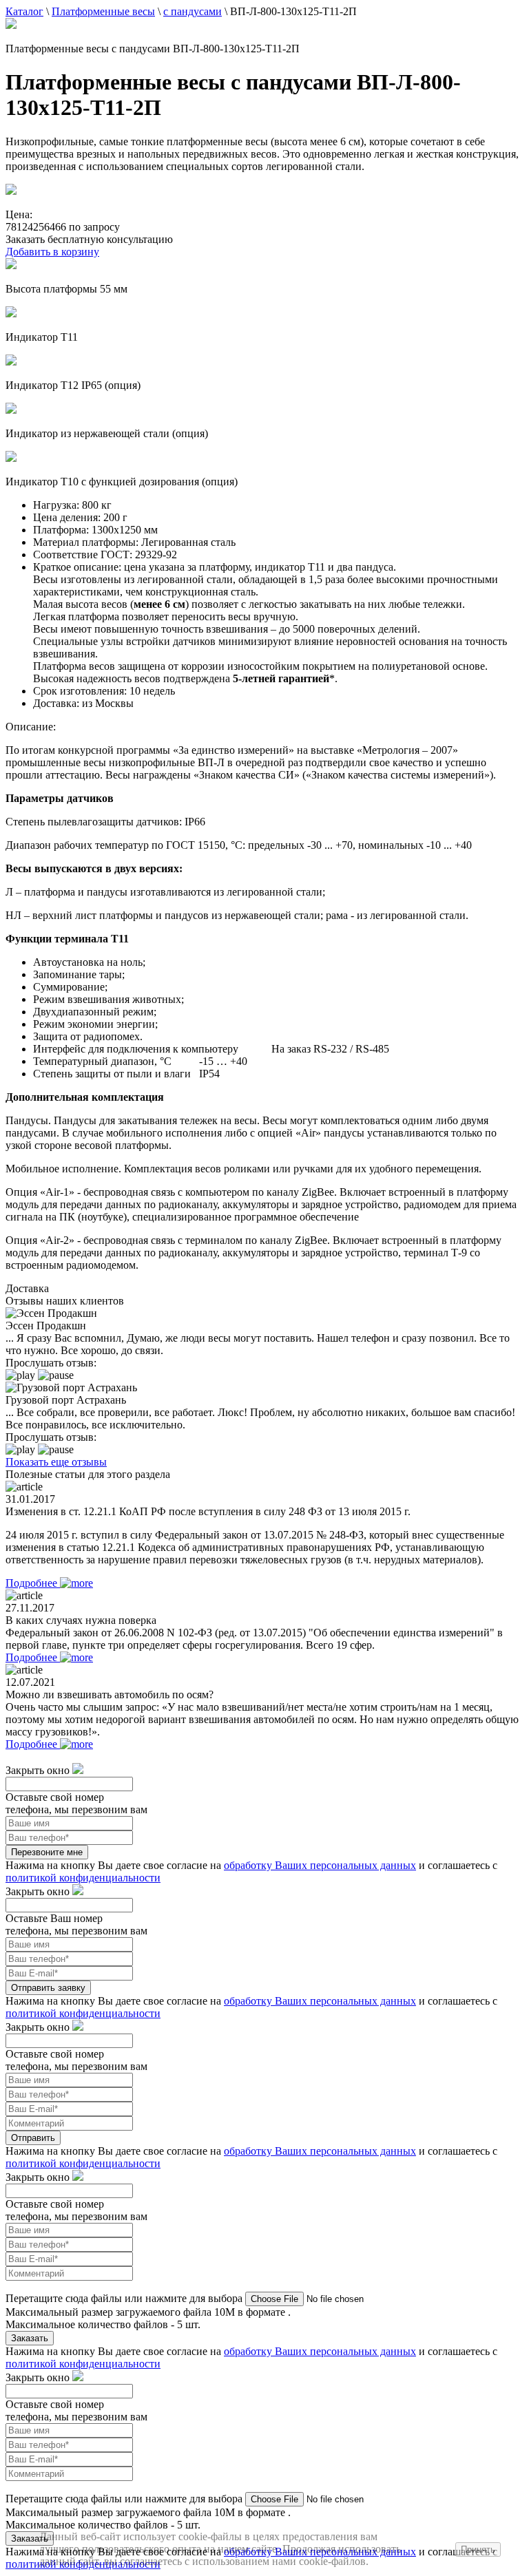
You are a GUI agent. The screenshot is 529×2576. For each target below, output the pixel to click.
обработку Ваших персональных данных (320, 1865)
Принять (478, 2549)
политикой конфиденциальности (83, 1878)
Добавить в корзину (52, 252)
